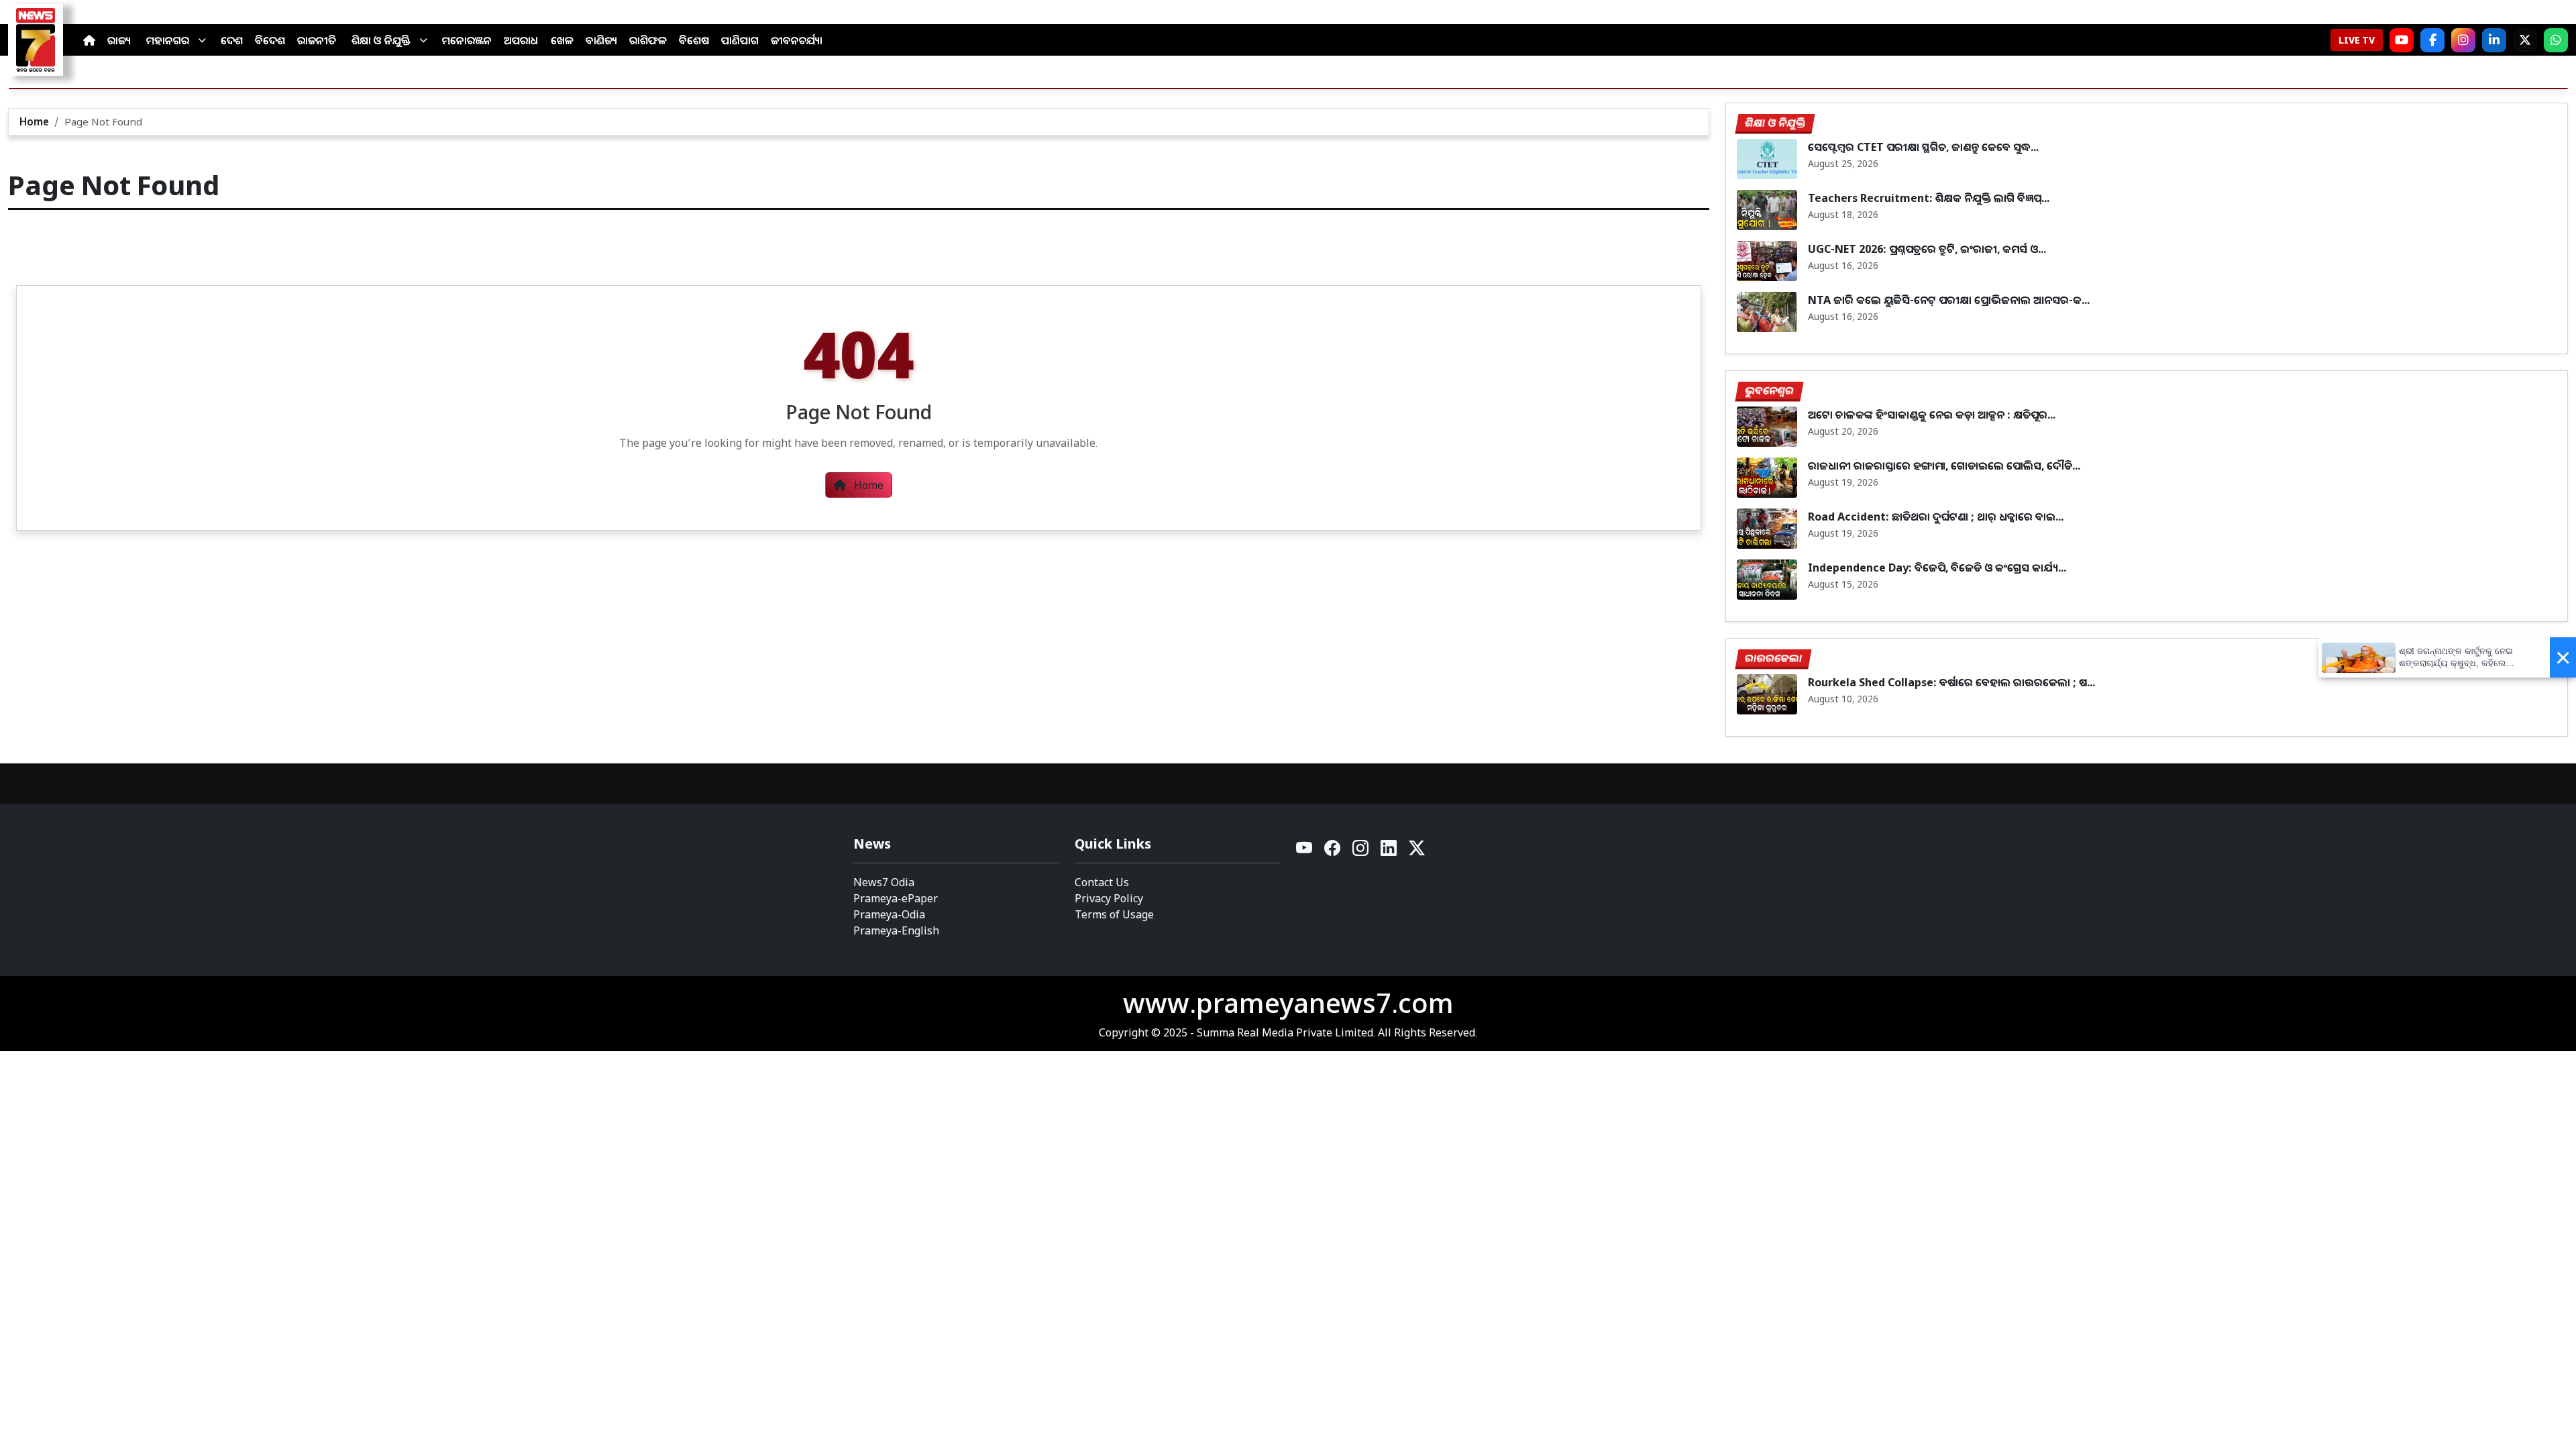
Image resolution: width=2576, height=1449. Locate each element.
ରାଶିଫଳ (648, 40)
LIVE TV (2357, 40)
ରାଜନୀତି (317, 40)
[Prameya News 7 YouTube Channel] (2402, 40)
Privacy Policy (1109, 898)
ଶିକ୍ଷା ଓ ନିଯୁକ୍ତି (381, 40)
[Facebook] (2432, 40)
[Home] (89, 40)
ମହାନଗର (168, 40)
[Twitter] (1417, 852)
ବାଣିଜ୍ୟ (601, 40)
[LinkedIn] (2494, 40)
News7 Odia (884, 882)
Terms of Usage (1114, 914)
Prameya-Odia (889, 914)
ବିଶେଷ (694, 40)
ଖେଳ (562, 40)
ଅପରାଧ (521, 40)
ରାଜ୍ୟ (119, 40)
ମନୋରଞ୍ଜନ (467, 40)
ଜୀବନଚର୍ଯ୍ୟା (797, 40)
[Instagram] (2463, 40)
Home (34, 121)
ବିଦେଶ (270, 40)
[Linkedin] (1389, 852)
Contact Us (1102, 882)
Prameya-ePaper (896, 898)
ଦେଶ (232, 40)
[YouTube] (1305, 852)
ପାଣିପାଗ (740, 40)
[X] (2525, 40)
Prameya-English (896, 930)
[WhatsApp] (2556, 40)
